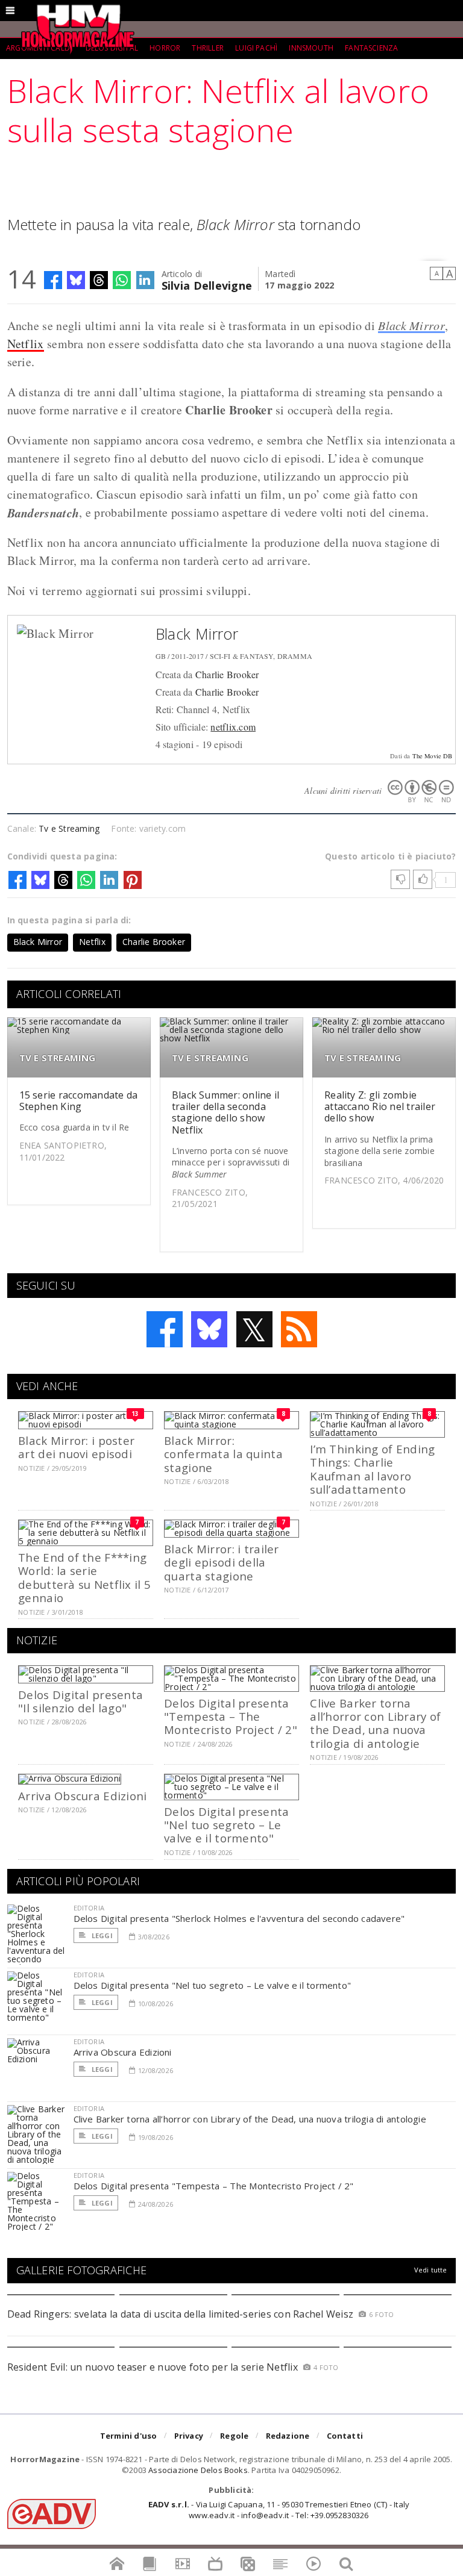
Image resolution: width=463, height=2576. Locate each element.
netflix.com (233, 727)
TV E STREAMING (58, 1058)
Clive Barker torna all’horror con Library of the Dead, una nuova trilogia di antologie (375, 1723)
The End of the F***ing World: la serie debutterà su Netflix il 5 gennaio (84, 1577)
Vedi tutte (431, 2270)
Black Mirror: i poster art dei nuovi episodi (76, 1447)
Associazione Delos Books (198, 2470)
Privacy (189, 2436)
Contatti (345, 2436)
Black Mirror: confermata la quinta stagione (223, 1454)
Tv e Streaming (69, 828)
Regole (234, 2436)
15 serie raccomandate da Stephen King (79, 1101)
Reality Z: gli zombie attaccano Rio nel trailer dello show (380, 1106)
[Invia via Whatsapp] (122, 280)
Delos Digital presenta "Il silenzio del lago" (80, 1701)
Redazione (288, 2436)
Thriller (207, 48)
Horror (165, 48)
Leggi (101, 1935)
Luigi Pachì (256, 48)
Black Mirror (411, 325)
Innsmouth (311, 48)
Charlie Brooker (227, 674)
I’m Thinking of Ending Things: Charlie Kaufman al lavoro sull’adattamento (372, 1469)
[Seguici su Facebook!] (165, 1329)
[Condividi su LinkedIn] (145, 280)
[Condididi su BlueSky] (76, 280)
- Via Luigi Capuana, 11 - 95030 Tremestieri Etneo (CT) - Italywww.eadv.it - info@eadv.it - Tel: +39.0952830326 (279, 2510)
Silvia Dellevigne (207, 285)
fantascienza (371, 48)
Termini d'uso (129, 2436)
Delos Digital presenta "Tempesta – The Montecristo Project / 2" (231, 1717)
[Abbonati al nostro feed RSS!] (299, 1329)
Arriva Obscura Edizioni (82, 1796)
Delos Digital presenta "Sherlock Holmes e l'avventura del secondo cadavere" (239, 1918)
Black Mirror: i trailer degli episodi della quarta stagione (221, 1562)
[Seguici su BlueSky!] (209, 1329)
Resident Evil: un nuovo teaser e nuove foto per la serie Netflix (154, 2367)
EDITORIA (89, 1908)
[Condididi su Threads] (99, 280)
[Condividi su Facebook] (53, 280)
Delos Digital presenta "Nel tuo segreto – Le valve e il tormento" (226, 1825)
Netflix (26, 344)
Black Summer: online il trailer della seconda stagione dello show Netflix (226, 1112)
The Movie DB (433, 756)
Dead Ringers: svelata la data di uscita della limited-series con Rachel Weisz (180, 2314)
